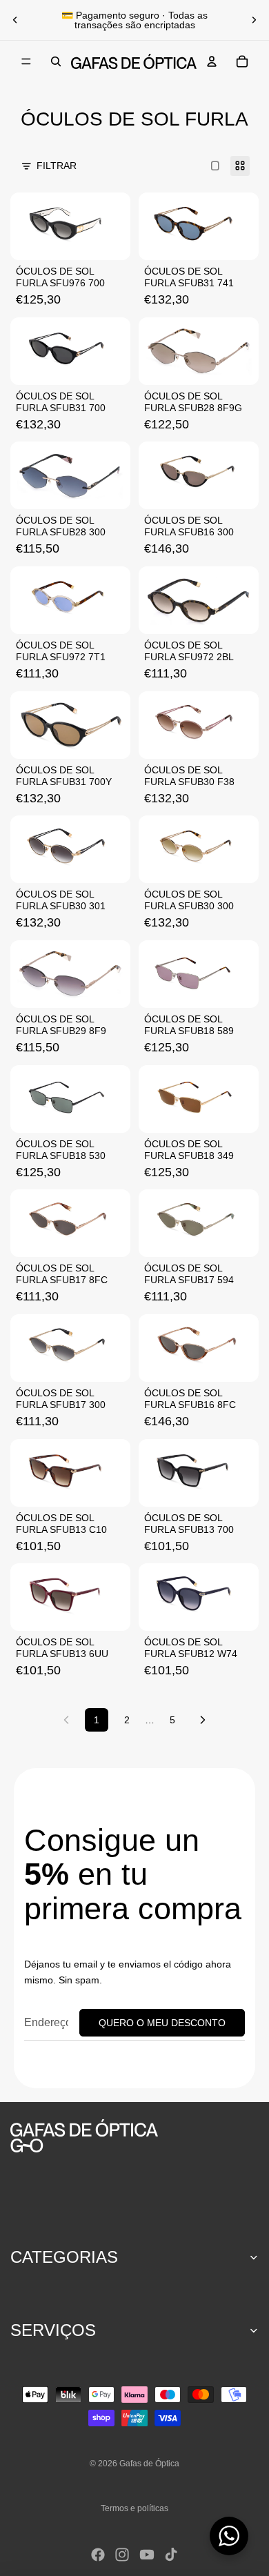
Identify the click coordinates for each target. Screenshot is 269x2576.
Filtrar (57, 166)
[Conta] (212, 61)
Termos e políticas (134, 2508)
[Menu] (26, 61)
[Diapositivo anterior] (15, 20)
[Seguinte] (203, 1720)
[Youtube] (147, 2555)
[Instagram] (122, 2555)
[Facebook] (98, 2555)
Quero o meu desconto (162, 2023)
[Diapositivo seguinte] (254, 20)
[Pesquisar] (56, 61)
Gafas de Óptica (149, 2464)
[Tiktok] (171, 2555)
